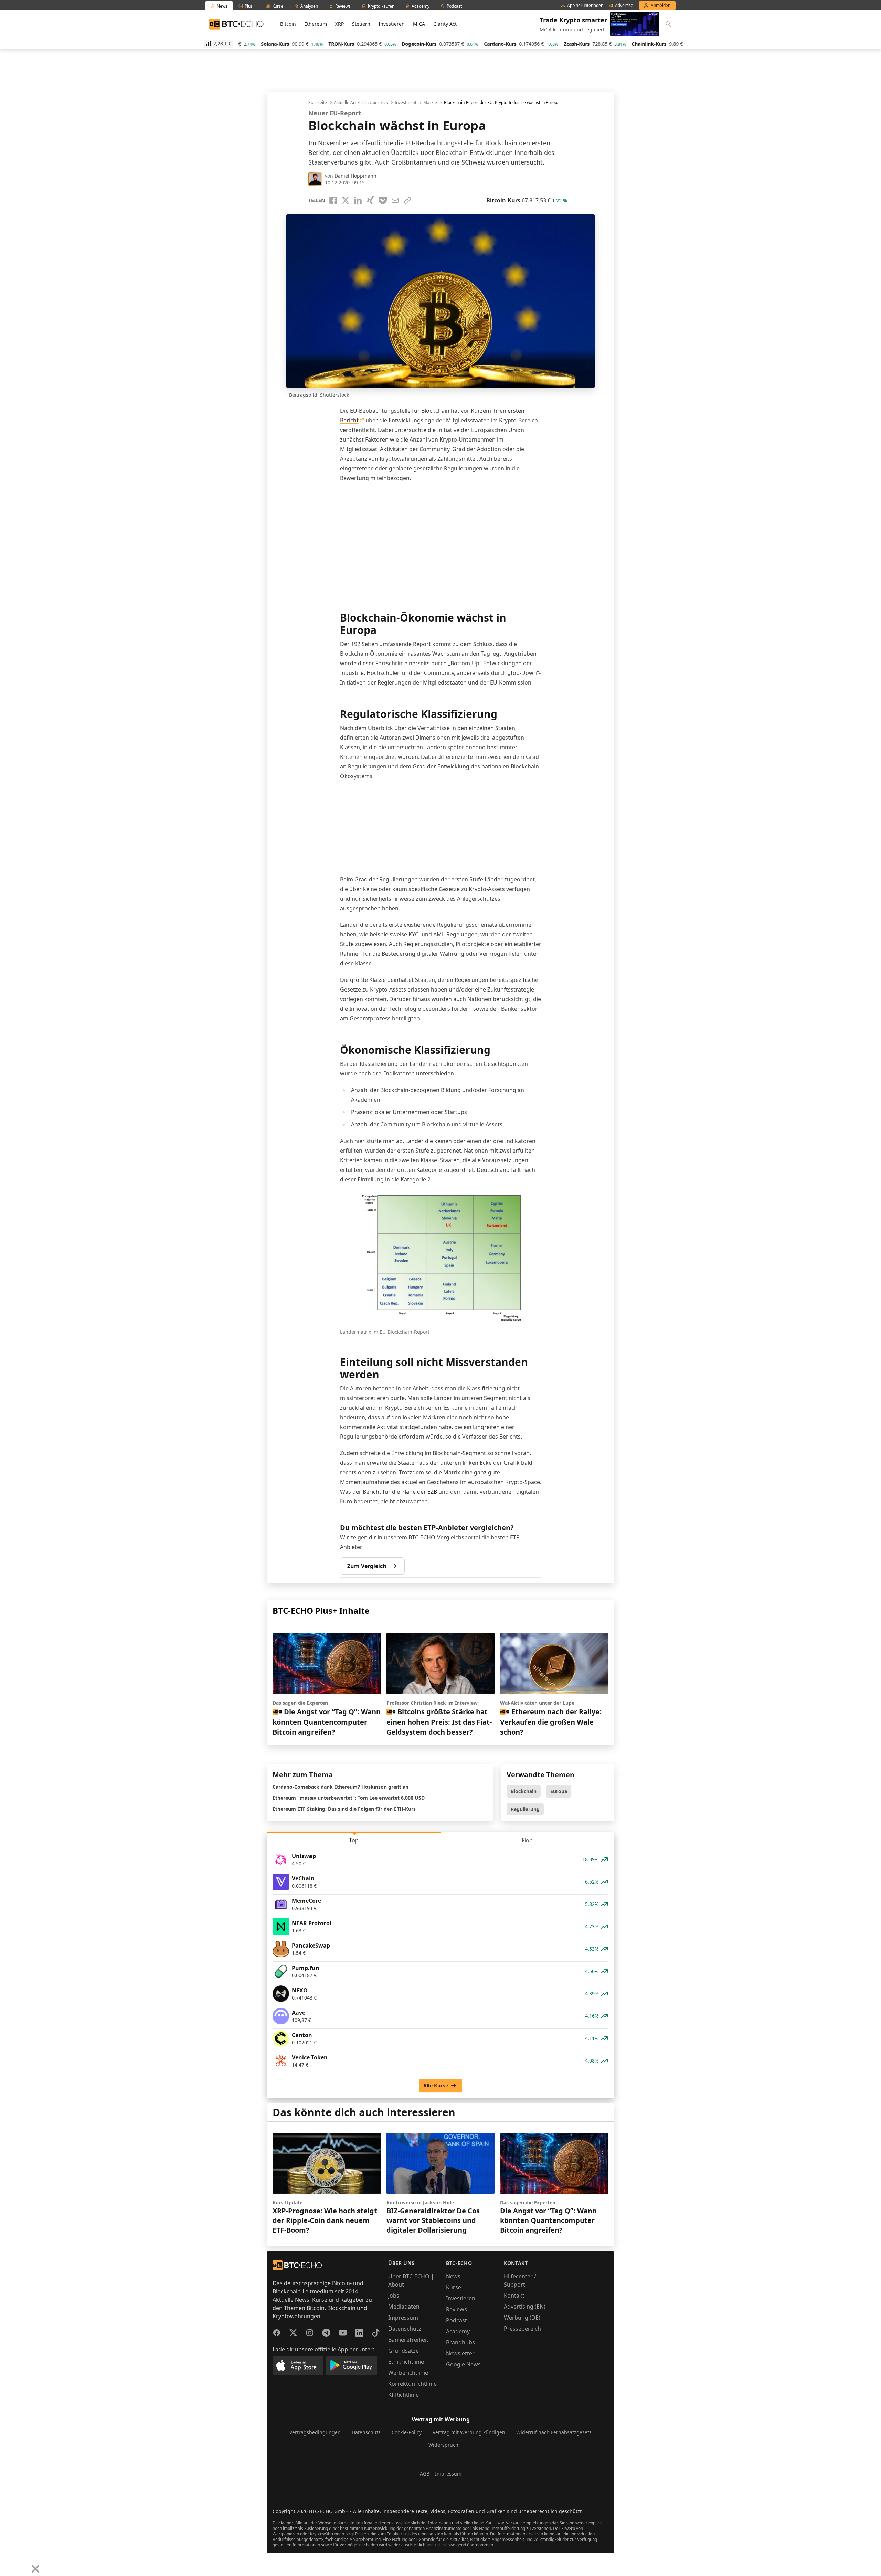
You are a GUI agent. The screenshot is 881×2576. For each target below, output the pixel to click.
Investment (406, 103)
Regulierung (525, 1809)
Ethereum (316, 24)
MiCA (419, 24)
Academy (458, 2331)
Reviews (457, 2309)
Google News (463, 2364)
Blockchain (524, 1791)
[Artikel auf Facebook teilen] (333, 200)
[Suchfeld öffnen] (668, 24)
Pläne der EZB (419, 1492)
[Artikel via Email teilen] (395, 200)
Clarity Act (445, 24)
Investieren (392, 24)
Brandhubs (460, 2342)
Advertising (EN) (525, 2307)
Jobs (394, 2296)
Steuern (361, 24)
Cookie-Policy (407, 2432)
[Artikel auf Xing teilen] (370, 200)
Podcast (457, 2320)
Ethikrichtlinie (406, 2362)
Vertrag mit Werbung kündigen (469, 2432)
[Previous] (8, 2564)
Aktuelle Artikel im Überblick (361, 103)
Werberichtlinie (408, 2373)
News (453, 2276)
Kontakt (514, 2296)
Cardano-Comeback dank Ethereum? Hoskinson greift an (341, 1787)
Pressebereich (522, 2329)
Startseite (318, 103)
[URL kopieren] (407, 200)
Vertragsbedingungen (315, 2432)
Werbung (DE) (522, 2318)
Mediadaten (404, 2307)
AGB (425, 2474)
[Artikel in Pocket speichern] (383, 200)
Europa (559, 1791)
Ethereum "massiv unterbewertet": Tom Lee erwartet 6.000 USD (349, 1798)
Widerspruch (443, 2445)
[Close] (35, 2569)
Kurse (454, 2287)
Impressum (403, 2318)
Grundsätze (404, 2351)
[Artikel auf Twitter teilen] (346, 200)
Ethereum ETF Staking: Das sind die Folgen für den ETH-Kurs (344, 1809)
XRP (339, 24)
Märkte (430, 103)
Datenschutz (405, 2329)
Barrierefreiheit (408, 2340)
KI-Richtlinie (404, 2395)
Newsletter (460, 2353)
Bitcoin (288, 24)
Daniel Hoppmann (355, 176)
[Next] (23, 2564)
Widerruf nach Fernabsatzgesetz (554, 2432)
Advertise (624, 6)
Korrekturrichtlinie (412, 2384)
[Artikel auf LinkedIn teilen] (358, 200)
